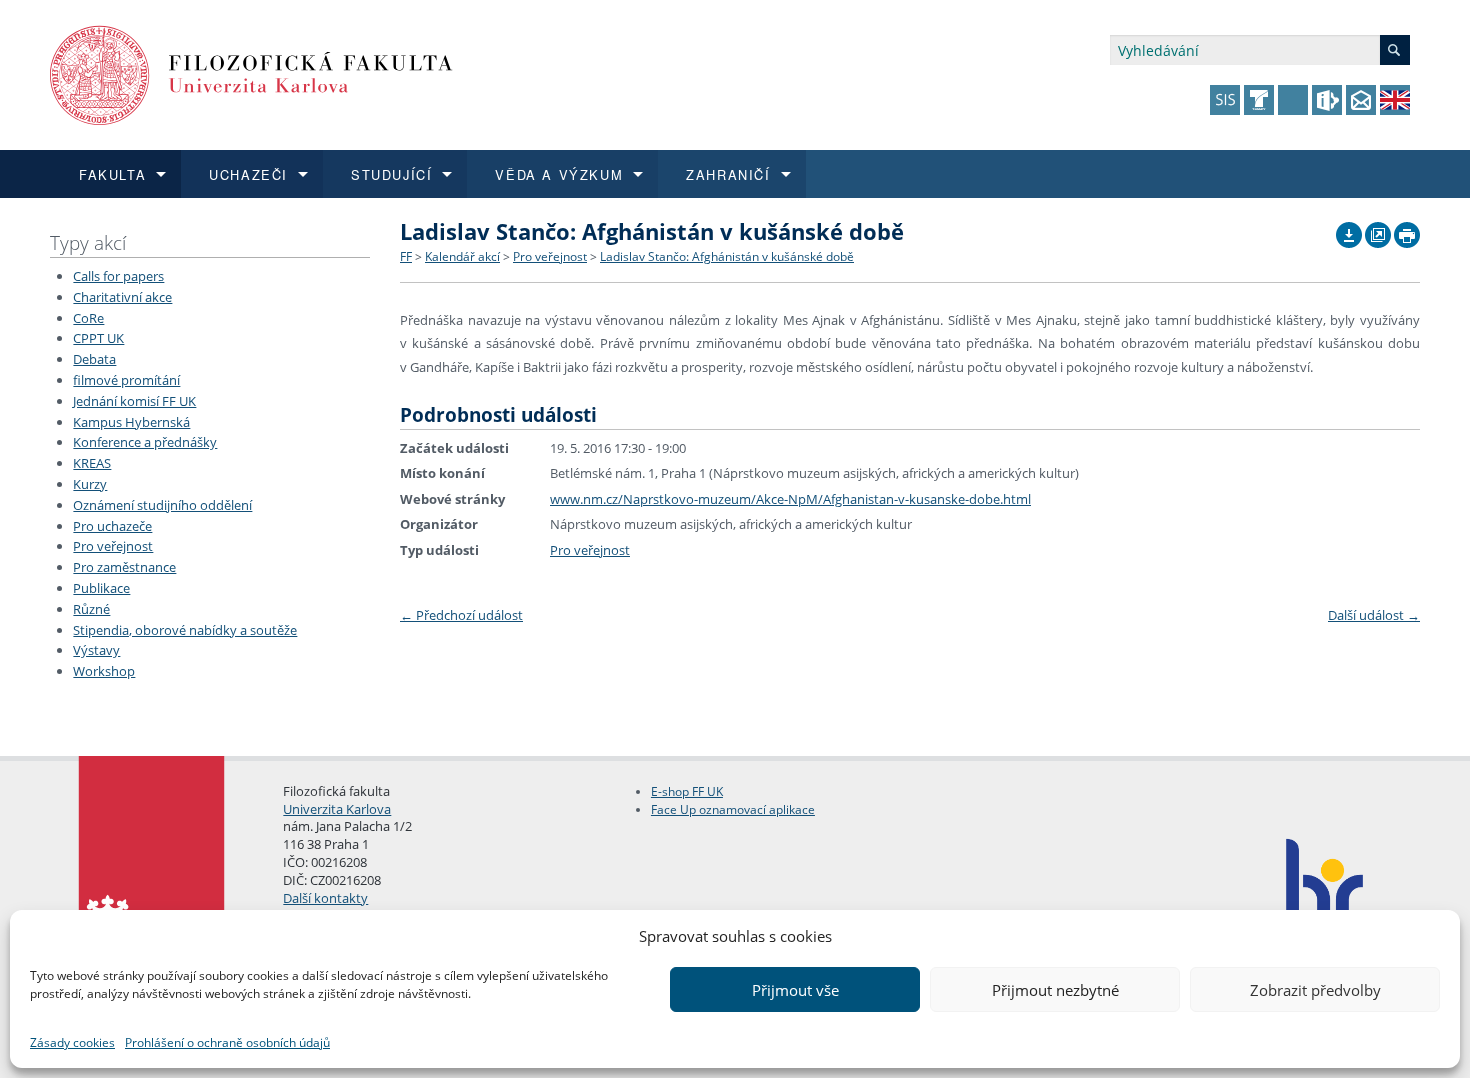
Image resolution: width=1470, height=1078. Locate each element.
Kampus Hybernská (131, 422)
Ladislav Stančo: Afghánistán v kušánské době (727, 256)
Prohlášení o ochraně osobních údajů (227, 1042)
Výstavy (96, 650)
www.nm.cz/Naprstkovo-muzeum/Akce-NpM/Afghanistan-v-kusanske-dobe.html (790, 499)
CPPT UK (98, 338)
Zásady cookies (72, 1042)
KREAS (92, 463)
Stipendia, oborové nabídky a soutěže (185, 630)
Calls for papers (118, 276)
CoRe (88, 318)
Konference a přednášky (145, 442)
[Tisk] (1407, 230)
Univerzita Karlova (337, 809)
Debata (94, 359)
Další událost (1374, 615)
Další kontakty (325, 898)
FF (406, 256)
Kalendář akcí (462, 256)
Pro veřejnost (113, 546)
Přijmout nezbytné (1055, 990)
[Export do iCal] (1349, 230)
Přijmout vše (795, 990)
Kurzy (90, 484)
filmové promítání (126, 380)
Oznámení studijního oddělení (162, 505)
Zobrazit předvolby (1315, 990)
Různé (91, 609)
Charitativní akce (122, 297)
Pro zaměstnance (124, 567)
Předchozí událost (461, 615)
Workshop (104, 671)
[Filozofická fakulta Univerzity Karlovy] (251, 73)
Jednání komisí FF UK (134, 401)
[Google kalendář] (1378, 230)
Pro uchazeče (112, 526)
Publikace (101, 588)
